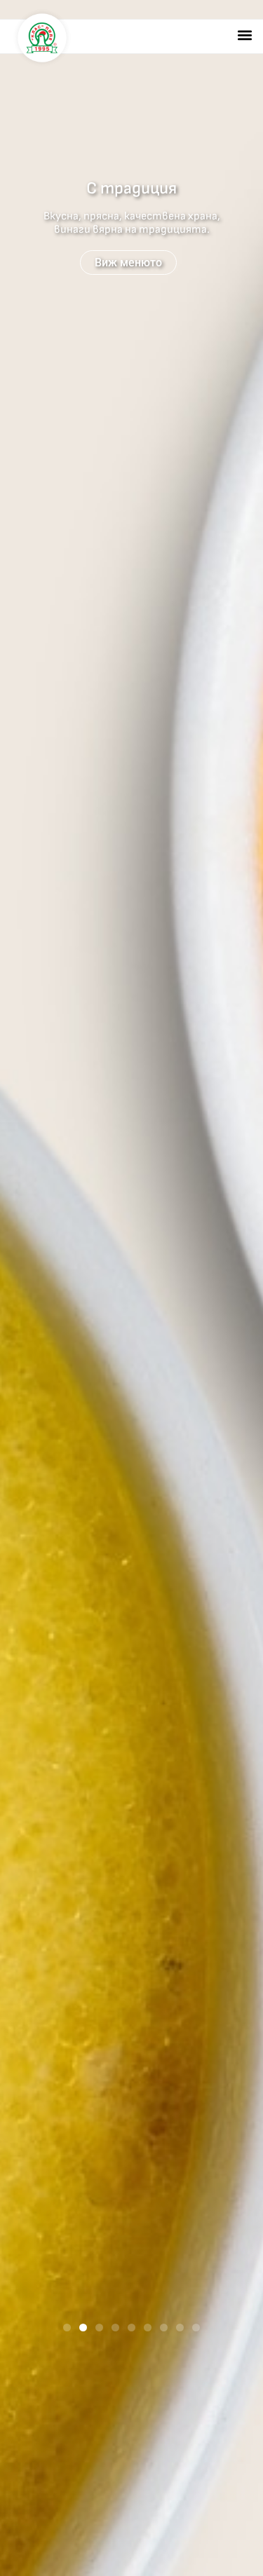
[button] (244, 35)
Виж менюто (128, 263)
